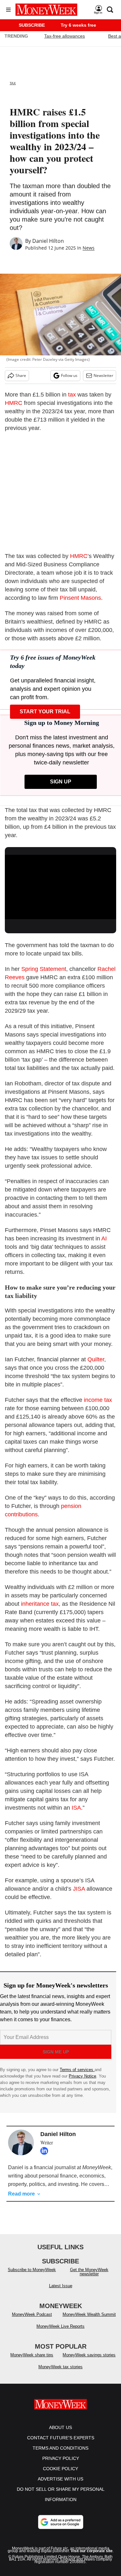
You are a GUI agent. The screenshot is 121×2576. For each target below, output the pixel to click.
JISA (80, 1889)
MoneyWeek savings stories (89, 2361)
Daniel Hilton (48, 241)
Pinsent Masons (80, 598)
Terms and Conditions (60, 2454)
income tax (98, 1400)
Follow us (69, 375)
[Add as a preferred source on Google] (61, 2528)
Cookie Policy (60, 2475)
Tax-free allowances (65, 36)
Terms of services (77, 2070)
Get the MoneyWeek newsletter (89, 2278)
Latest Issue (61, 2292)
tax (73, 395)
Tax (13, 83)
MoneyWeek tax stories (60, 2373)
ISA (76, 1808)
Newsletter (103, 375)
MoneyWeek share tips (32, 2361)
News (89, 248)
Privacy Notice (82, 2076)
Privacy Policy (61, 2465)
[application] (60, 886)
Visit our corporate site (92, 2557)
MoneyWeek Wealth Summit (89, 2321)
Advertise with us (60, 2485)
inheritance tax (40, 1604)
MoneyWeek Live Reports (60, 2333)
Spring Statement (44, 969)
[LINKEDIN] (46, 2151)
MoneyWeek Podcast (32, 2321)
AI (104, 1238)
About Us (60, 2434)
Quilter (96, 1359)
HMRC (14, 403)
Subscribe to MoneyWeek (32, 2276)
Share (21, 375)
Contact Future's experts (61, 2444)
